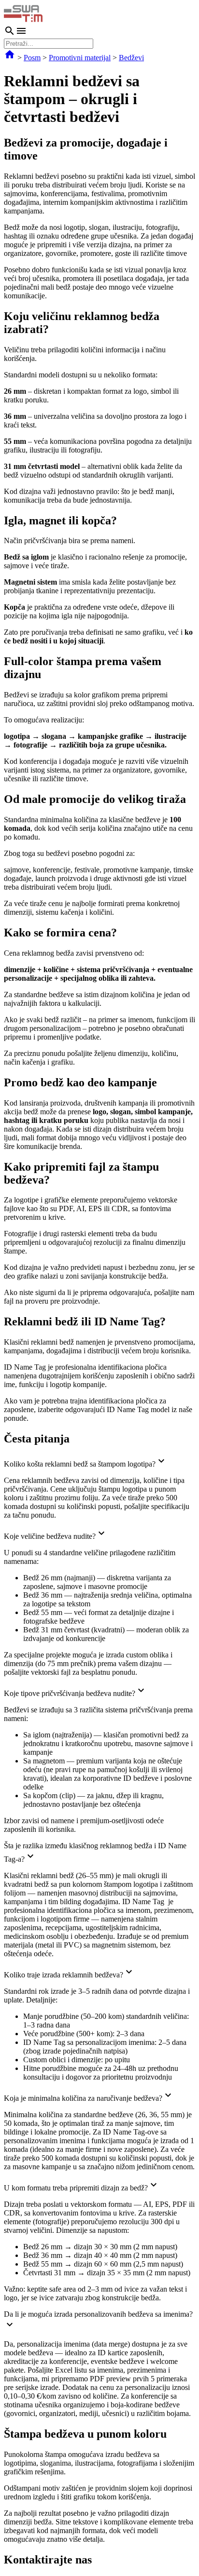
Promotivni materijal (80, 58)
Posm (32, 58)
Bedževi (131, 58)
